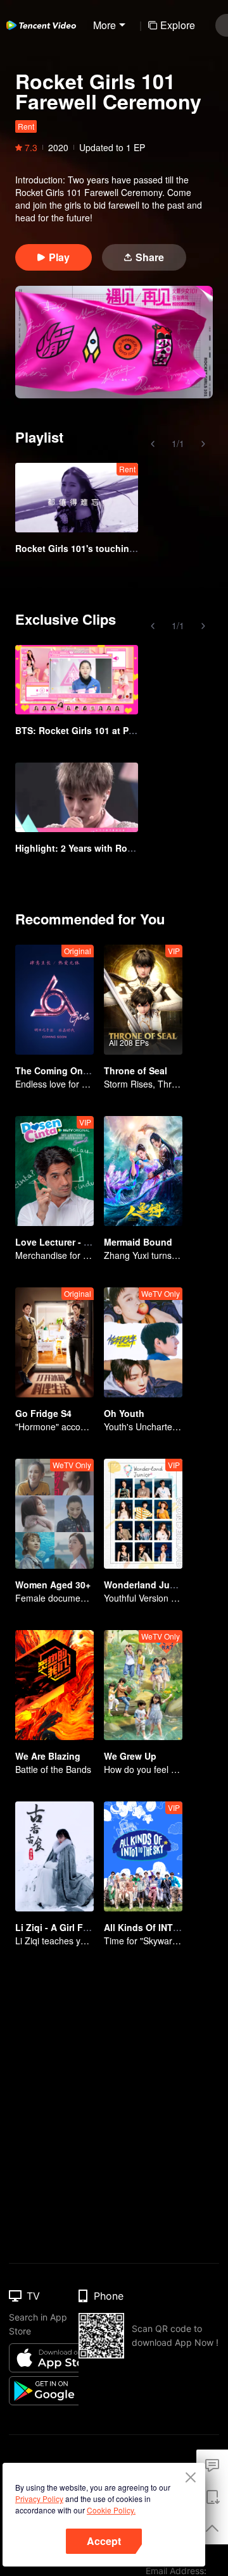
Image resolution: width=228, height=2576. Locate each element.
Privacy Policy (39, 2499)
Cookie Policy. (111, 2510)
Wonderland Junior (145, 1585)
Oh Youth (124, 1413)
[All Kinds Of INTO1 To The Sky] (143, 1856)
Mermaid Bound (138, 1242)
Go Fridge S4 (43, 1413)
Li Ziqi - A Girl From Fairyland (79, 1927)
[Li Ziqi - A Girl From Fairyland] (54, 1856)
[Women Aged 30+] (54, 1514)
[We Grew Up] (143, 1685)
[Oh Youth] (143, 1342)
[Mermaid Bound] (143, 1171)
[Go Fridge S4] (54, 1342)
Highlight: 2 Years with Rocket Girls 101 (101, 848)
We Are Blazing (48, 1756)
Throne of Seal (136, 1070)
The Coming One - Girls (66, 1070)
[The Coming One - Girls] (54, 1000)
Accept (104, 2541)
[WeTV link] (41, 25)
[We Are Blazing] (54, 1685)
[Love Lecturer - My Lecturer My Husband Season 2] (54, 1171)
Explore (178, 25)
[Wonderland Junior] (143, 1514)
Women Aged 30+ (53, 1585)
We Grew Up (130, 1756)
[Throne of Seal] (143, 1000)
